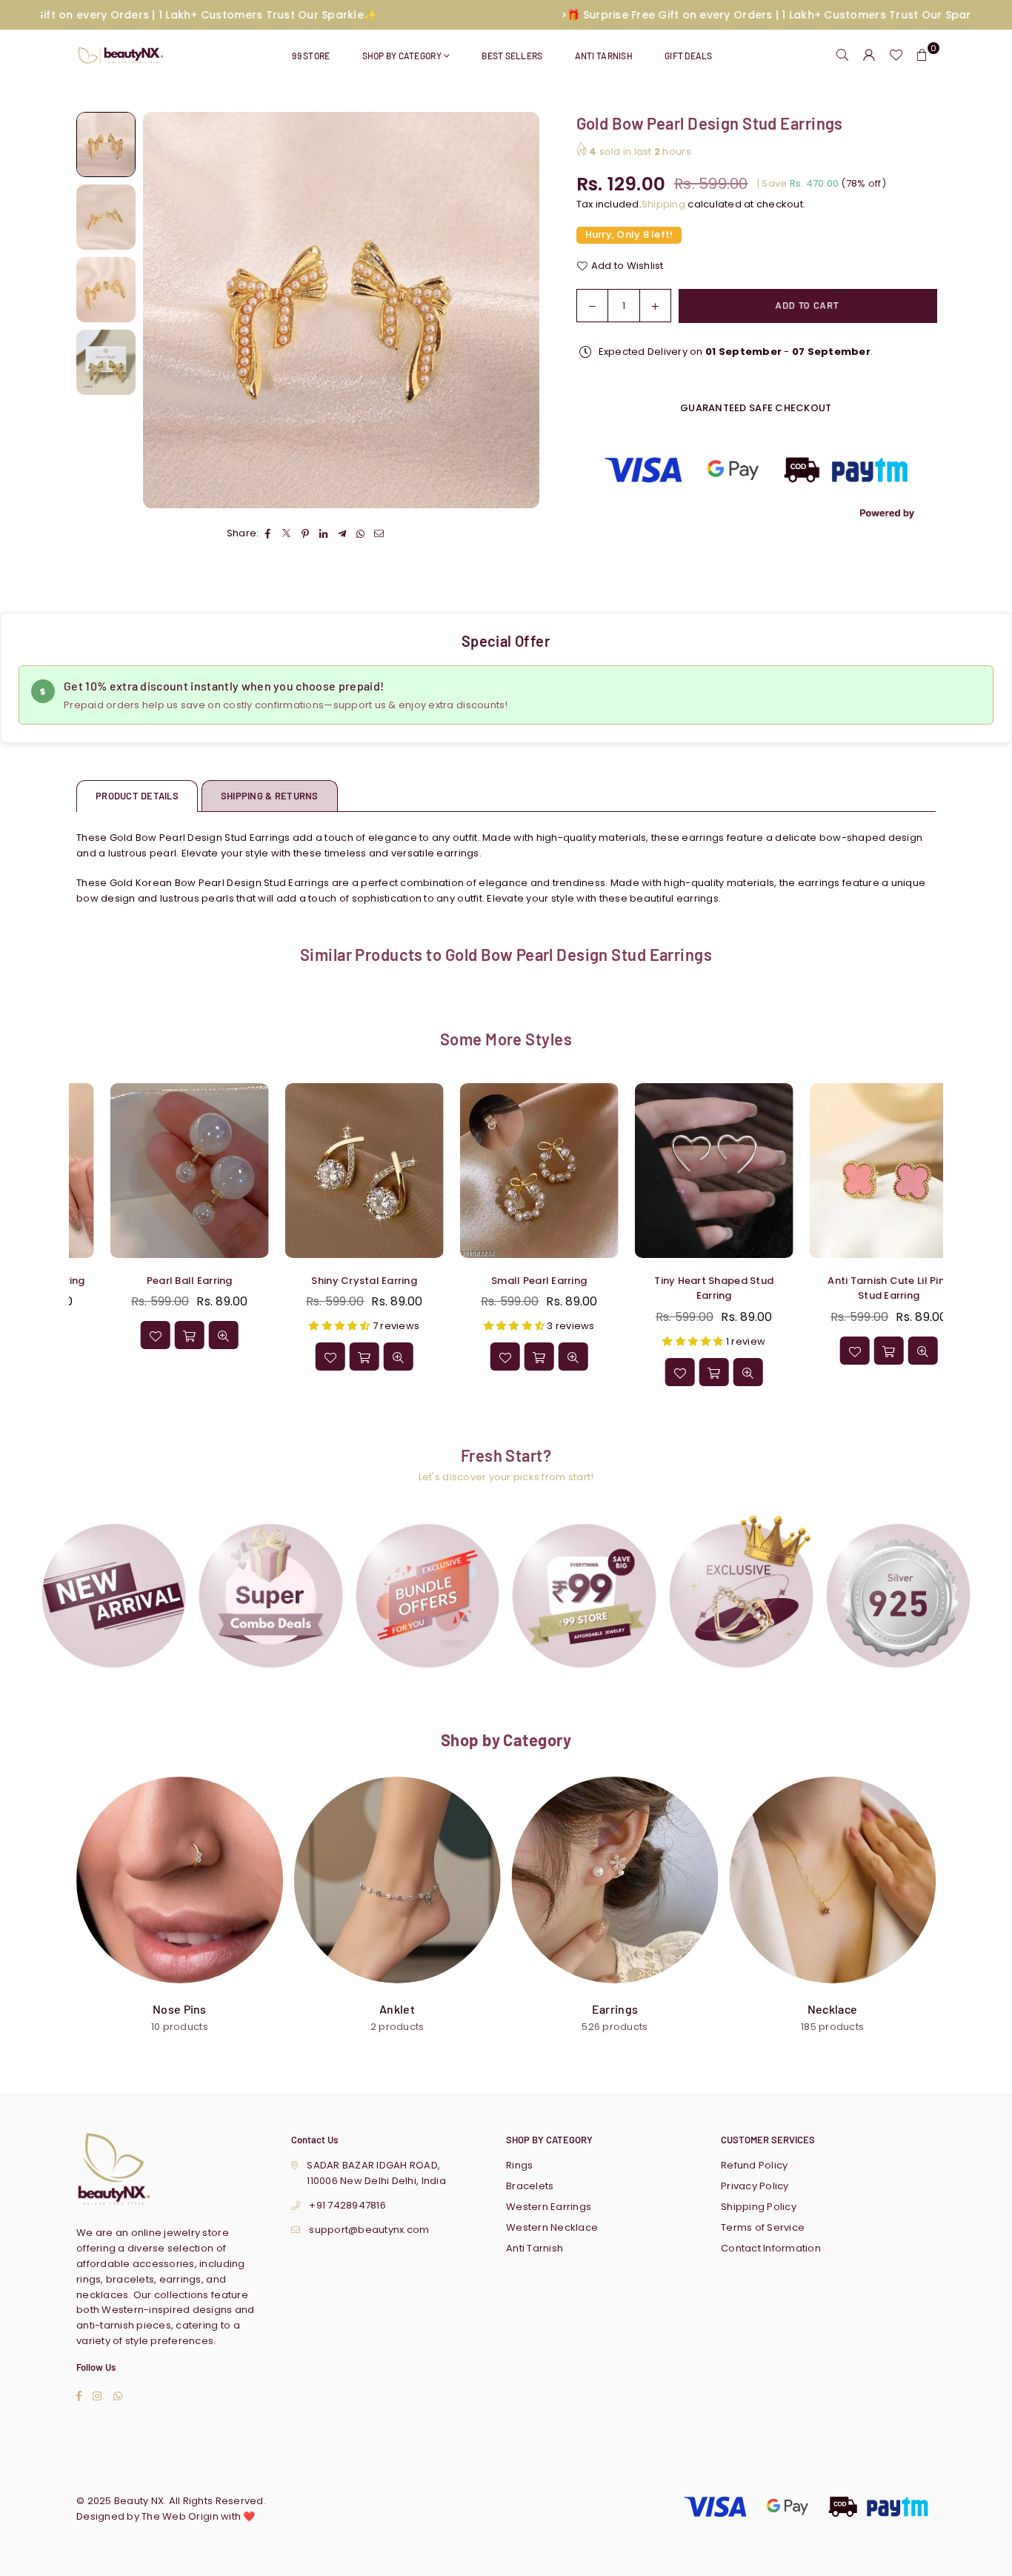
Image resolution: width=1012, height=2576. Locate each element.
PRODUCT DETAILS (137, 796)
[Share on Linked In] (324, 535)
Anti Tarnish (604, 56)
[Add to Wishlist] (124, 1357)
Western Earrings (549, 2207)
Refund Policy (754, 2165)
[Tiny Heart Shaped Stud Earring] (507, 1170)
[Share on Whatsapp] (361, 535)
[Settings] (869, 56)
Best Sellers (512, 56)
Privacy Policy (755, 2186)
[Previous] (163, 310)
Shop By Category (402, 56)
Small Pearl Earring (333, 1281)
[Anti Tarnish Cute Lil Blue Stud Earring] (857, 1170)
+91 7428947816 (347, 2205)
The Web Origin (180, 2516)
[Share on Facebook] (269, 535)
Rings (519, 2165)
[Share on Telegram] (343, 535)
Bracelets (530, 2186)
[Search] (842, 56)
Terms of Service (763, 2227)
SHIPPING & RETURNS (270, 796)
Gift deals (689, 56)
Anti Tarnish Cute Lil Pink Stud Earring (683, 1288)
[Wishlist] (896, 56)
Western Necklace (552, 2227)
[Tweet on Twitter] (287, 535)
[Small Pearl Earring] (333, 1170)
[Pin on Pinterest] (306, 535)
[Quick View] (192, 1357)
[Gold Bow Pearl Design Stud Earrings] (106, 144)
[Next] (519, 310)
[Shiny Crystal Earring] (158, 1170)
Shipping (663, 204)
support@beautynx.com (369, 2230)
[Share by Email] (380, 535)
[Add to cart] (158, 1357)
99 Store (311, 56)
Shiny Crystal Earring (158, 1281)
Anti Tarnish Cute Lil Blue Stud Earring (858, 1288)
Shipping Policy (759, 2207)
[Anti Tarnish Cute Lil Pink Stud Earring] (682, 1170)
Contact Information (771, 2248)
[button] (922, 56)
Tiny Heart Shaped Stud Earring (508, 1288)
